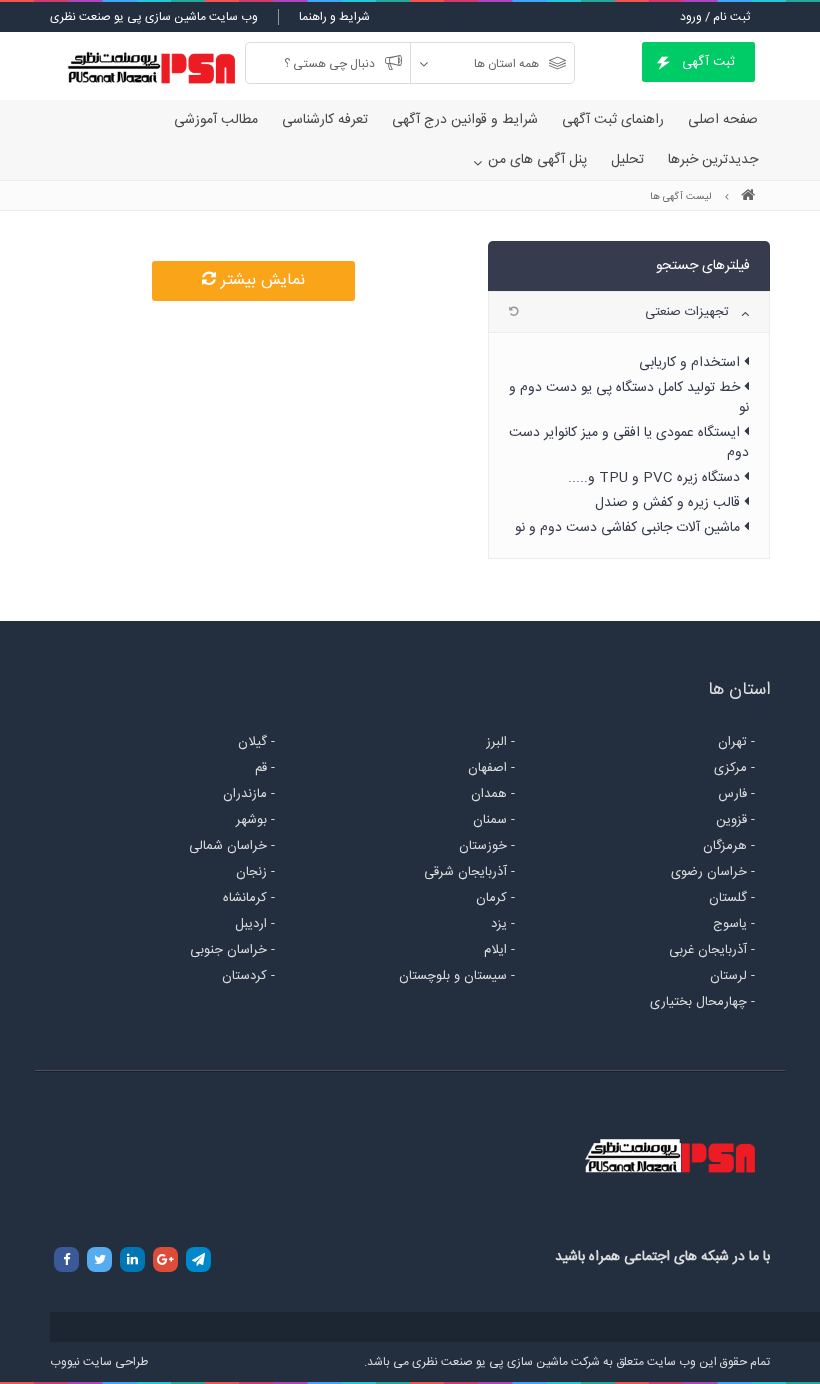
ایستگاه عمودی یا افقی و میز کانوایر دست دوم (629, 443)
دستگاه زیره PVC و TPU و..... (656, 478)
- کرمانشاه (249, 898)
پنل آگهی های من (537, 160)
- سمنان (494, 820)
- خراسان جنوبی (232, 950)
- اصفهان (491, 768)
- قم (265, 768)
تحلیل (627, 160)
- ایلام (499, 950)
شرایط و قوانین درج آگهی (465, 120)
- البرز (500, 742)
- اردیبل (255, 924)
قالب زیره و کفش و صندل (669, 503)
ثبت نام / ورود (715, 17)
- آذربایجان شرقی (469, 872)
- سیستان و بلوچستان (457, 976)
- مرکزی (734, 768)
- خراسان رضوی (713, 872)
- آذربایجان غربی (712, 950)
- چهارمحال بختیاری (702, 1002)
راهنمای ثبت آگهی (613, 120)
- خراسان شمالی (232, 846)
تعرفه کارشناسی (325, 120)
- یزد (503, 924)
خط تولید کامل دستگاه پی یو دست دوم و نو (629, 398)
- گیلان (256, 742)
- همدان (493, 794)
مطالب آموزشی (216, 120)
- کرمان (495, 898)
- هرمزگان (729, 846)
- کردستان (248, 976)
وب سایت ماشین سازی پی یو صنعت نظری (154, 17)
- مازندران (249, 794)
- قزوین (735, 820)
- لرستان (732, 976)
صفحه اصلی (723, 120)
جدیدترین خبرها (713, 160)
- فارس (736, 794)
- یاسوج (734, 924)
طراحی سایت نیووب (99, 1362)
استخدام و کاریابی (691, 363)
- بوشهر (255, 820)
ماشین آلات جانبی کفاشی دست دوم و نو (629, 528)
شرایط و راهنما (334, 17)
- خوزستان (487, 846)
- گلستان (732, 898)
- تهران (736, 742)
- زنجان (255, 872)
